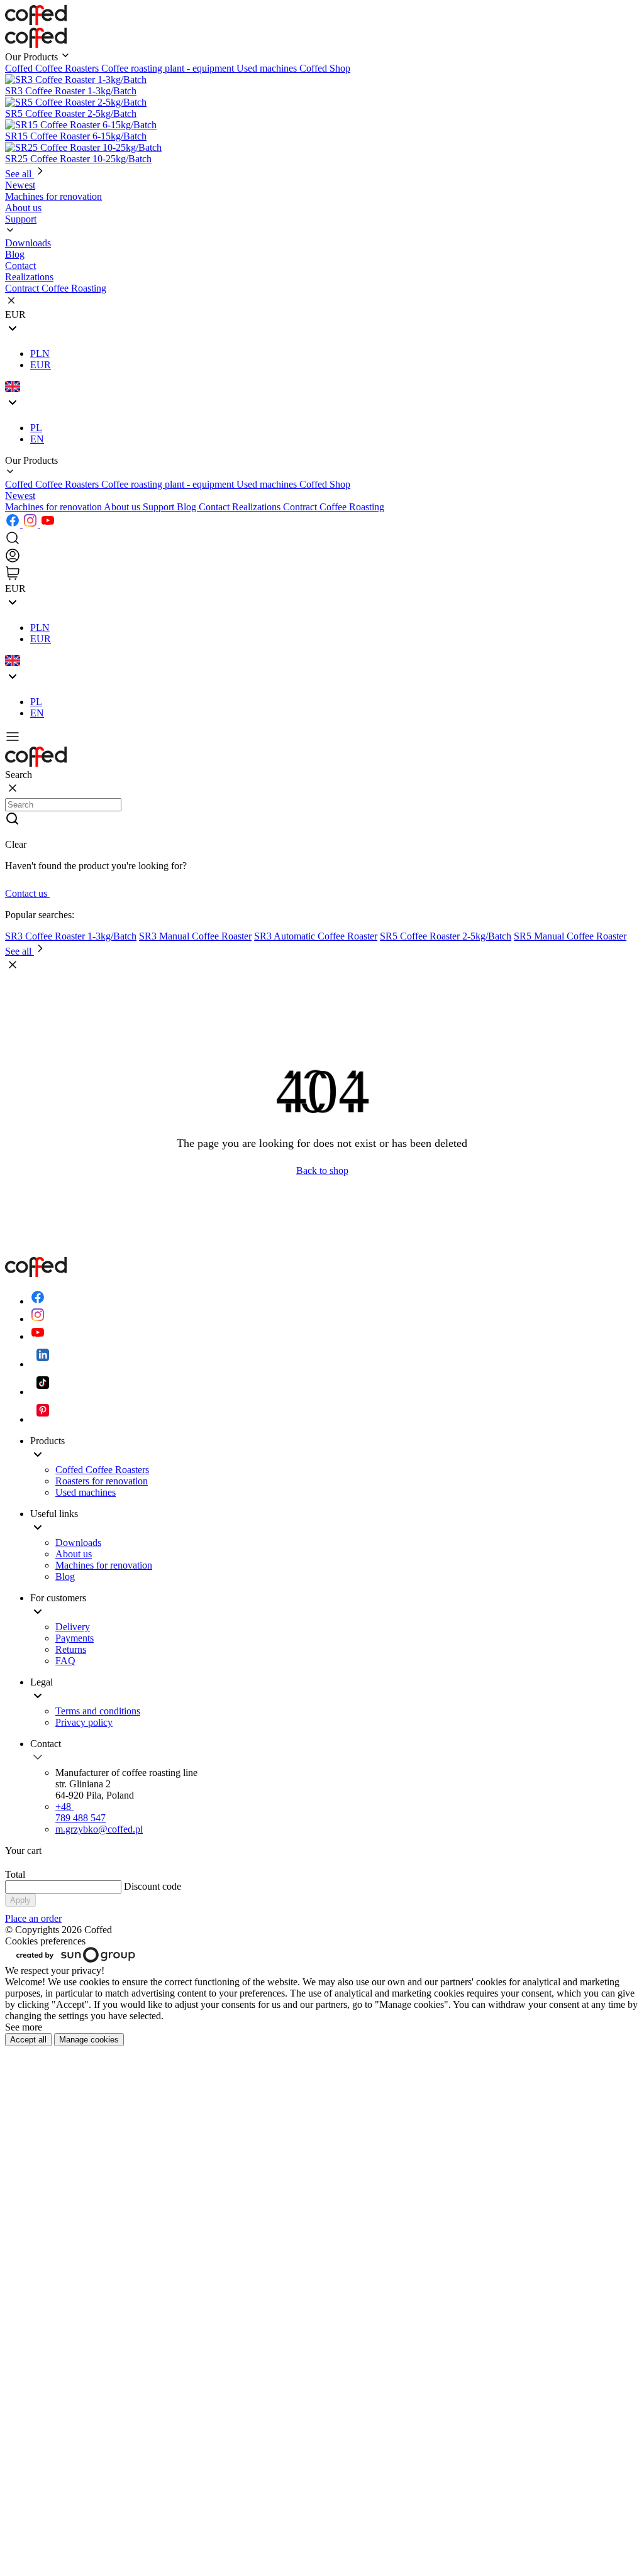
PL (36, 428)
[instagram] (31, 524)
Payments (75, 1638)
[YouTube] (38, 1336)
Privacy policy (84, 1722)
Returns (71, 1649)
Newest (20, 496)
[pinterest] (43, 1419)
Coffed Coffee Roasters (53, 68)
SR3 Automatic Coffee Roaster (316, 936)
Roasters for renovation (102, 1481)
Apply (20, 1900)
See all (19, 174)
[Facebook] (38, 1301)
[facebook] (14, 524)
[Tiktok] (43, 1392)
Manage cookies (89, 2040)
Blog (188, 507)
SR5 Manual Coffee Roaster (570, 936)
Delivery (73, 1627)
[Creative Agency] (76, 1959)
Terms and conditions (98, 1711)
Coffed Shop (325, 68)
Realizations (258, 507)
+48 (80, 1812)
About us (123, 507)
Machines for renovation (54, 507)
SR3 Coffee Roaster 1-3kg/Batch (71, 936)
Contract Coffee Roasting (334, 507)
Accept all (28, 2040)
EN (37, 439)
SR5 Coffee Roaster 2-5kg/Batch (446, 936)
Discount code (153, 1886)
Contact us (27, 893)
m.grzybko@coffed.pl (99, 1829)
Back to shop (322, 1170)
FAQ (65, 1661)
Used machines (268, 68)
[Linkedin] (43, 1364)
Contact (215, 507)
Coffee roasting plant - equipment (169, 68)
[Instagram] (38, 1319)
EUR (41, 365)
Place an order (33, 1918)
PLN (40, 354)
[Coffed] (36, 44)
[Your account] (13, 560)
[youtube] (48, 524)
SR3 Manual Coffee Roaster (195, 936)
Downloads (28, 243)
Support (160, 507)
